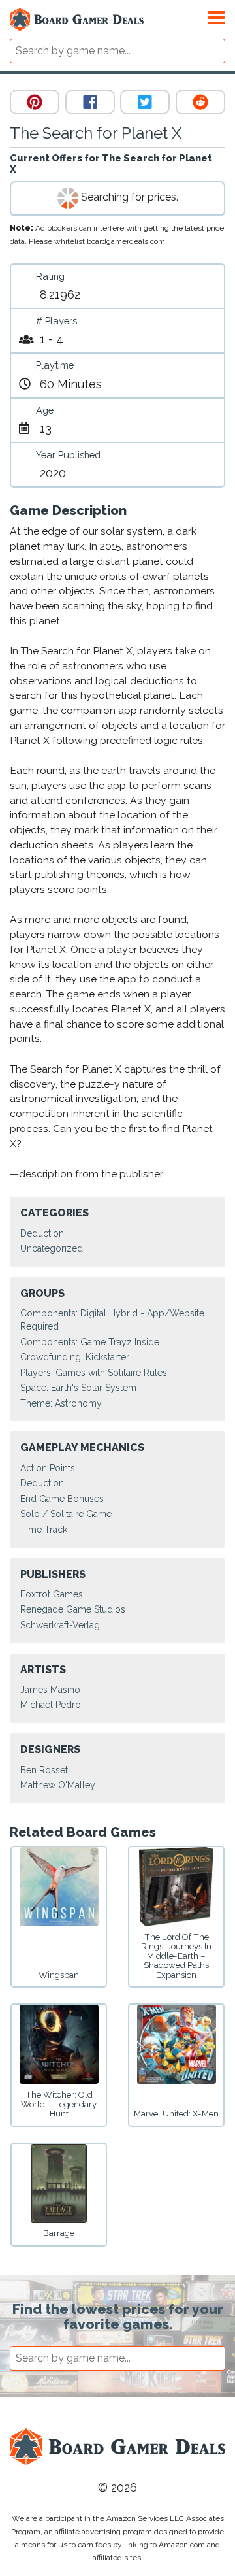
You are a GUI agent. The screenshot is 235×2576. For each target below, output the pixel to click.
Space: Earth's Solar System (78, 1388)
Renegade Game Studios (73, 1609)
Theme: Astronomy (61, 1403)
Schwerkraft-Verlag (60, 1625)
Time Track (44, 1530)
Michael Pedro (51, 1705)
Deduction (42, 1233)
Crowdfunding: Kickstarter (75, 1357)
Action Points (48, 1468)
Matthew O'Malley (58, 1785)
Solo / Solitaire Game (66, 1514)
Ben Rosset (44, 1770)
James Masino (50, 1690)
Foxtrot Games (52, 1594)
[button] (216, 16)
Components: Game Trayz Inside (90, 1342)
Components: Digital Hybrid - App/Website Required (112, 1320)
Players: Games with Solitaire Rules (94, 1373)
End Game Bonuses (62, 1499)
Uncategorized (52, 1248)
